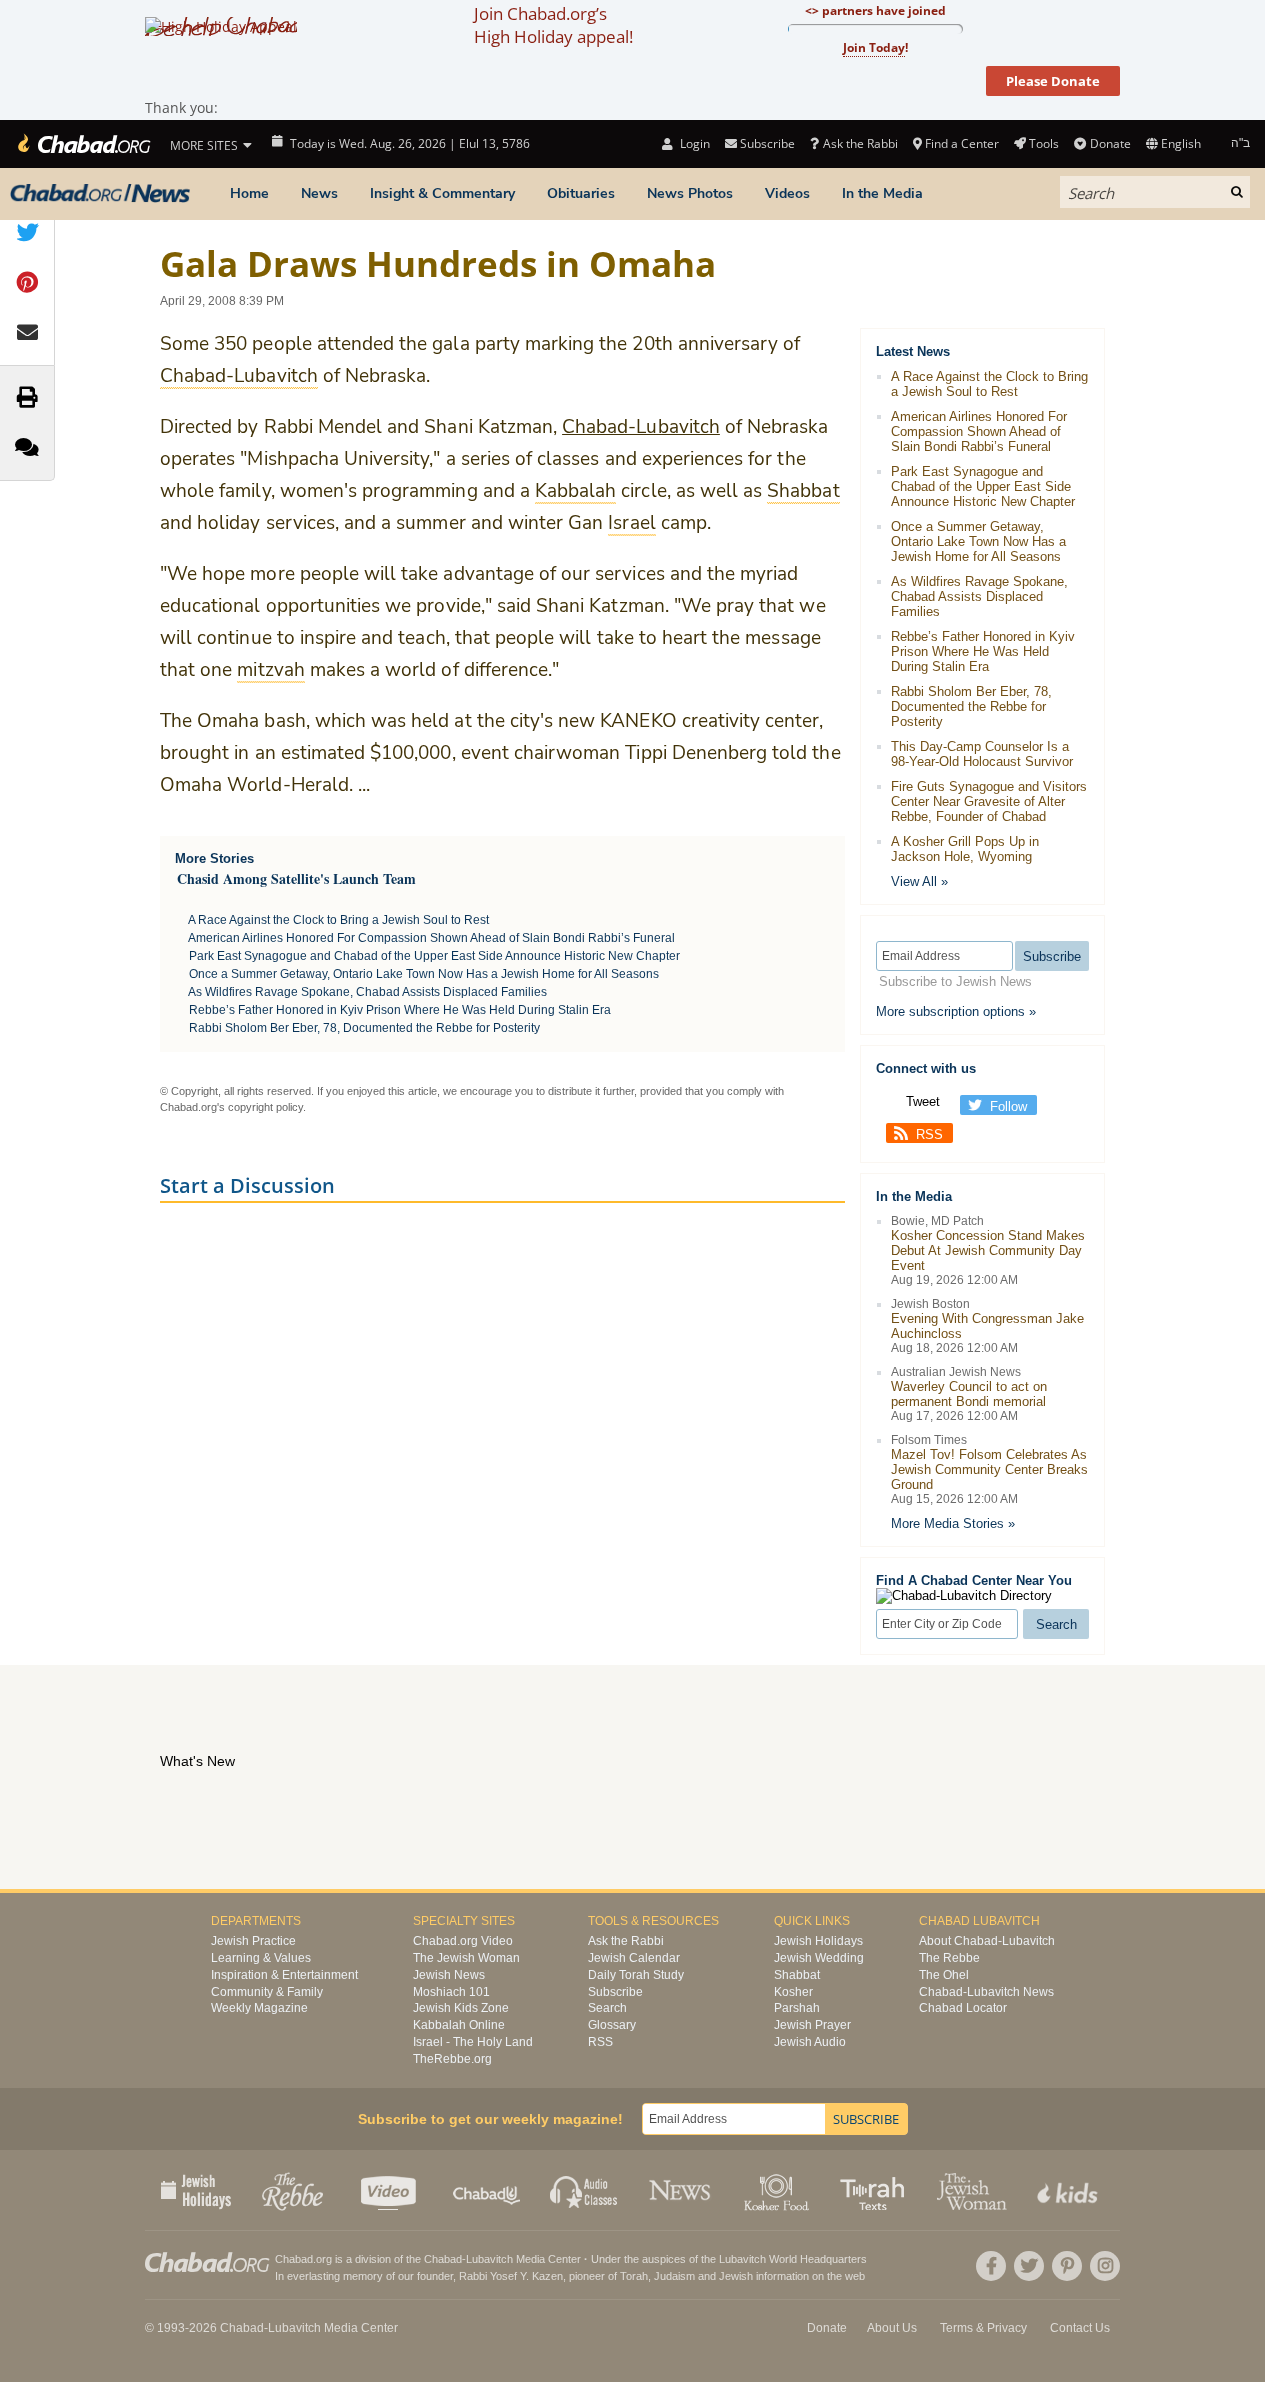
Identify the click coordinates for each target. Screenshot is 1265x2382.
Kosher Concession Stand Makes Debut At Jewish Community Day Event (988, 1250)
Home (249, 193)
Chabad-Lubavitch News (986, 1992)
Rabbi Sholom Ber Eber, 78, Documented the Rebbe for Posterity (364, 1028)
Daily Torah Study (636, 1975)
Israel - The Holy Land (473, 2042)
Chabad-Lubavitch (641, 427)
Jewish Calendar (634, 1958)
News (319, 193)
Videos (787, 193)
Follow (1008, 1106)
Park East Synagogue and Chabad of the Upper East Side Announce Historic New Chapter (434, 956)
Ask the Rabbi (860, 143)
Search (607, 2008)
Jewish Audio (810, 2042)
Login (693, 143)
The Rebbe (949, 1958)
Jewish (736, 2276)
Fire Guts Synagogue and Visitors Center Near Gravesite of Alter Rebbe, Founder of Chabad (989, 801)
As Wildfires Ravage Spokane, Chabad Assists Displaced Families (367, 992)
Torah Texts (875, 2190)
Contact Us (1080, 2328)
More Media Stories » (953, 1523)
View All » (919, 881)
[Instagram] (1105, 2266)
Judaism (674, 2276)
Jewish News (449, 1975)
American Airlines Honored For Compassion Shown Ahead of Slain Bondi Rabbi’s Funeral (431, 938)
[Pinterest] (1067, 2266)
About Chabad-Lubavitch (987, 1941)
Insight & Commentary (442, 193)
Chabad (443, 2259)
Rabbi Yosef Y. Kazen (511, 2276)
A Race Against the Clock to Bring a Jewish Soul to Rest (338, 920)
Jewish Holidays (818, 1941)
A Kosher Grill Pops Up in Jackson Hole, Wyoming (965, 849)
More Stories (214, 858)
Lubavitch (489, 2259)
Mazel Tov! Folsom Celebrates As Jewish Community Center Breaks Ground (989, 1469)
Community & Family (267, 1992)
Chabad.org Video (463, 1941)
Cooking (778, 2190)
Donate (1110, 143)
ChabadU (487, 2190)
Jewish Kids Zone (461, 2008)
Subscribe (615, 1992)
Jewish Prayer (812, 2025)
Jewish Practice (253, 1941)
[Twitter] (1029, 2266)
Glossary (612, 2025)
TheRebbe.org (452, 2059)
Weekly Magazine (259, 2008)
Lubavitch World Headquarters (793, 2259)
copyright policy (265, 1107)
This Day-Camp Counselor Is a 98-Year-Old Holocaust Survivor (982, 754)
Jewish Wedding (819, 1958)
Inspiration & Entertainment (284, 1975)
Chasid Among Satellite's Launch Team (296, 878)
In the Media (882, 193)
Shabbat (797, 1975)
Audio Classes (584, 2190)
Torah (634, 2276)
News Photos (690, 193)
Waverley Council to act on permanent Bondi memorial (969, 1394)
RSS (929, 1134)
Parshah (797, 2008)
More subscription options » (956, 1011)
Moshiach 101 (451, 1992)
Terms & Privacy (983, 2328)
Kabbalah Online (459, 2025)
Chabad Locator (963, 2008)
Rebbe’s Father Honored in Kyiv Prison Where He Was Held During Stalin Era (400, 1010)
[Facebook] (991, 2266)
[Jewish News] (100, 194)
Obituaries (581, 193)
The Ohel (944, 1975)
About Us (892, 2328)
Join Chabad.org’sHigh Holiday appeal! (553, 25)
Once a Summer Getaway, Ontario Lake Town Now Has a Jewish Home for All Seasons (424, 974)
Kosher (793, 1992)
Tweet (923, 1101)
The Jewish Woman (466, 1958)
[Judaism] (82, 144)
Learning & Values (261, 1958)
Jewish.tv (390, 2190)
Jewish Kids (1069, 2190)
